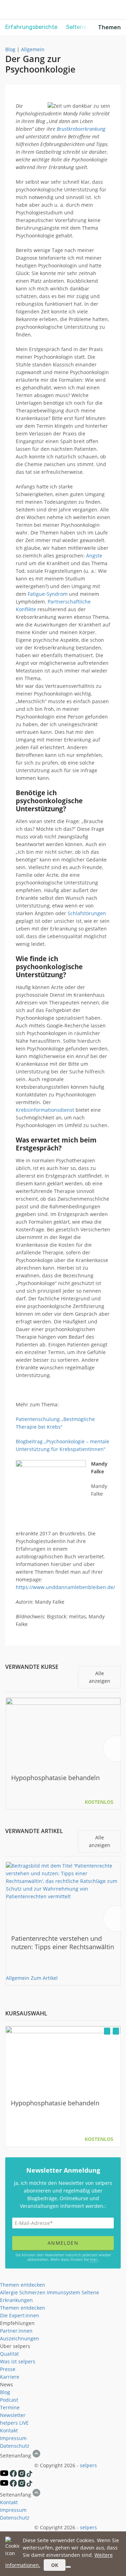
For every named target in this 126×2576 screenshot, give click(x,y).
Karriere (10, 2377)
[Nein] (68, 2567)
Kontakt (9, 2430)
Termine (10, 2407)
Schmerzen (32, 2292)
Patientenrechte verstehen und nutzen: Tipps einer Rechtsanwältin (63, 1943)
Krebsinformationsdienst (45, 1110)
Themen (109, 27)
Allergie (9, 2292)
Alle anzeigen (100, 1677)
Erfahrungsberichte (31, 27)
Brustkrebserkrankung (81, 129)
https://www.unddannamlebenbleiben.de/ (65, 1587)
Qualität (9, 2354)
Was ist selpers (18, 2361)
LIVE (24, 2423)
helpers (9, 2423)
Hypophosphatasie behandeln (55, 1778)
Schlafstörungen (87, 913)
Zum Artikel (44, 1978)
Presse (8, 2369)
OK (55, 2565)
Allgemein (33, 49)
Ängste (94, 556)
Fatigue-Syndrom (48, 594)
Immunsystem (64, 2292)
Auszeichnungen (20, 2338)
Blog (10, 49)
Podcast (9, 2400)
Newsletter (13, 2415)
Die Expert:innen (20, 2315)
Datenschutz (15, 2446)
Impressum (13, 2438)
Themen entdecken (23, 2285)
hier (93, 2259)
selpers (88, 2465)
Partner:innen (16, 2331)
